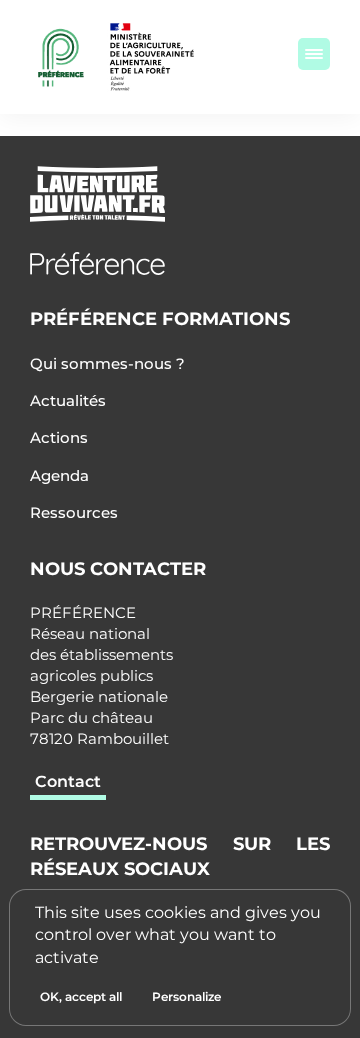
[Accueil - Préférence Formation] (180, 263)
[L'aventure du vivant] (180, 194)
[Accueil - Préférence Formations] (61, 57)
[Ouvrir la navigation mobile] (314, 54)
